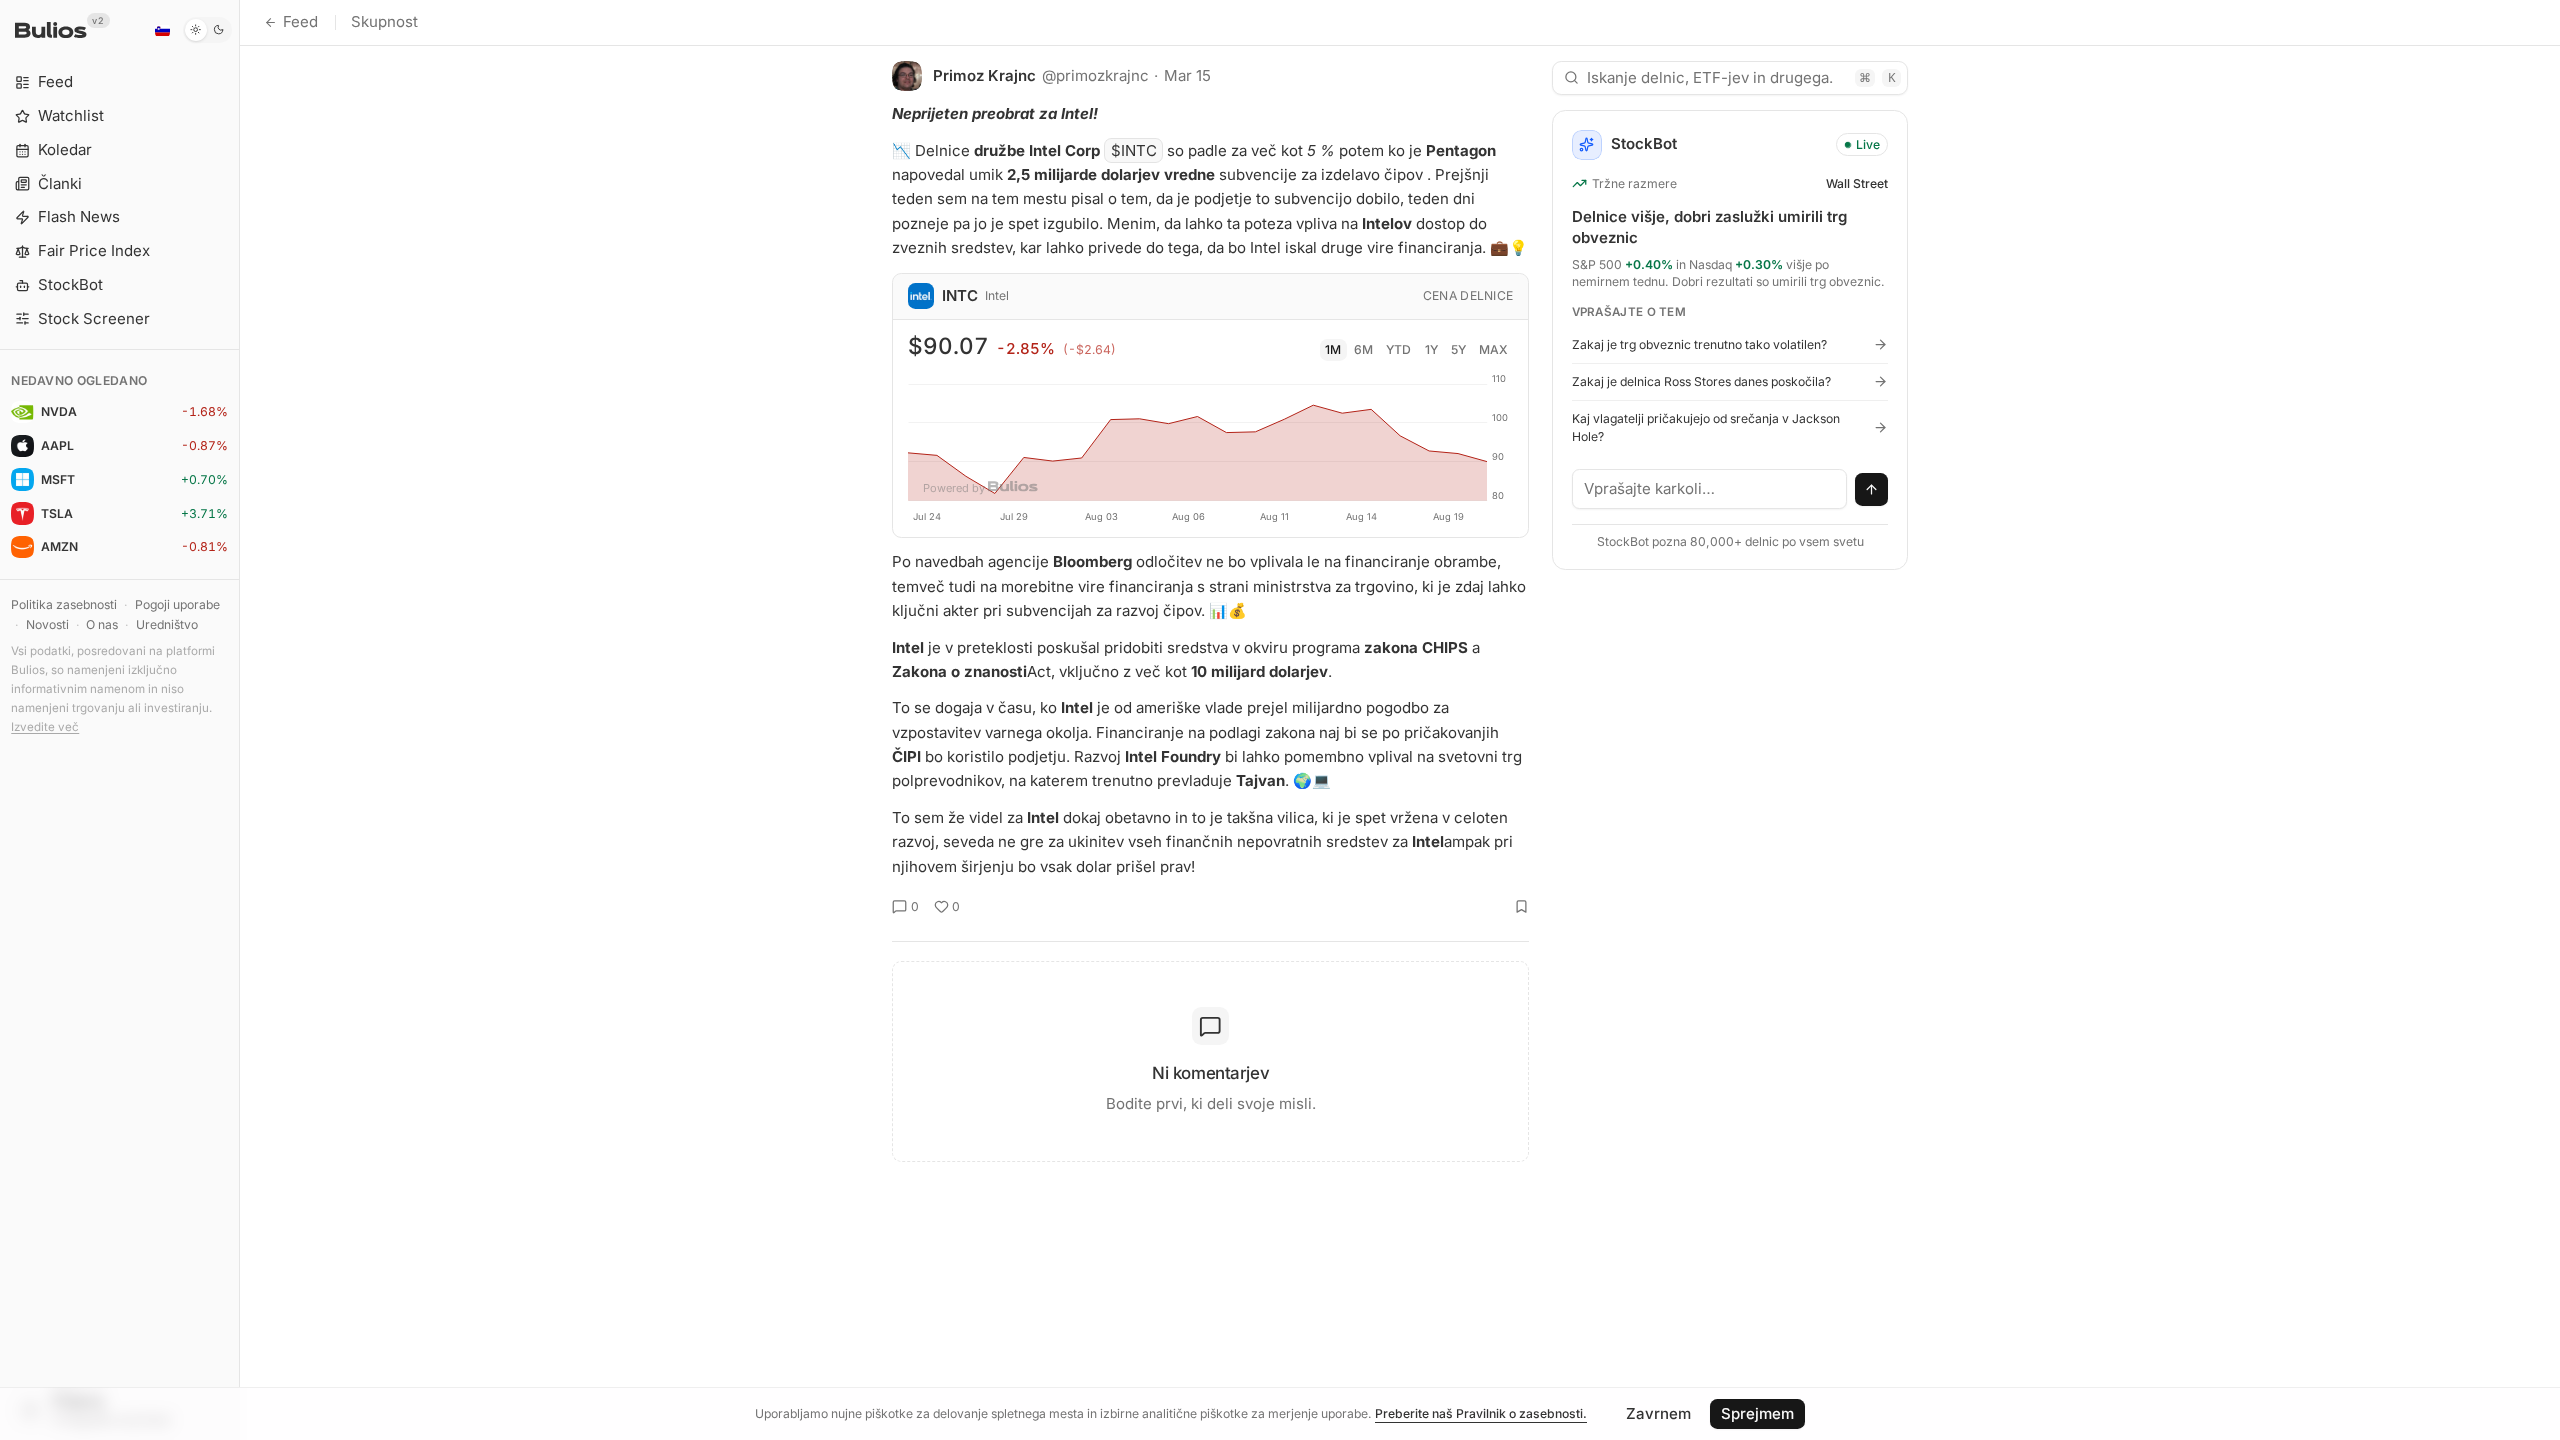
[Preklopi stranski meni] (239, 720)
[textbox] (1710, 489)
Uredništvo (167, 624)
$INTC (1134, 150)
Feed (300, 21)
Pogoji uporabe (177, 604)
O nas (102, 624)
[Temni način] (207, 30)
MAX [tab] (1493, 349)
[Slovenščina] (162, 30)
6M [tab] (1363, 349)
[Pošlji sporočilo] (1872, 490)
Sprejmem (1757, 1413)
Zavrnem (1658, 1413)
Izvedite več (45, 727)
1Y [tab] (1431, 349)
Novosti (47, 624)
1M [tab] (1333, 349)
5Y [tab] (1458, 349)
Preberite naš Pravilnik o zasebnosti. (1481, 1413)
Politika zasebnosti (64, 604)
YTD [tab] (1398, 349)
